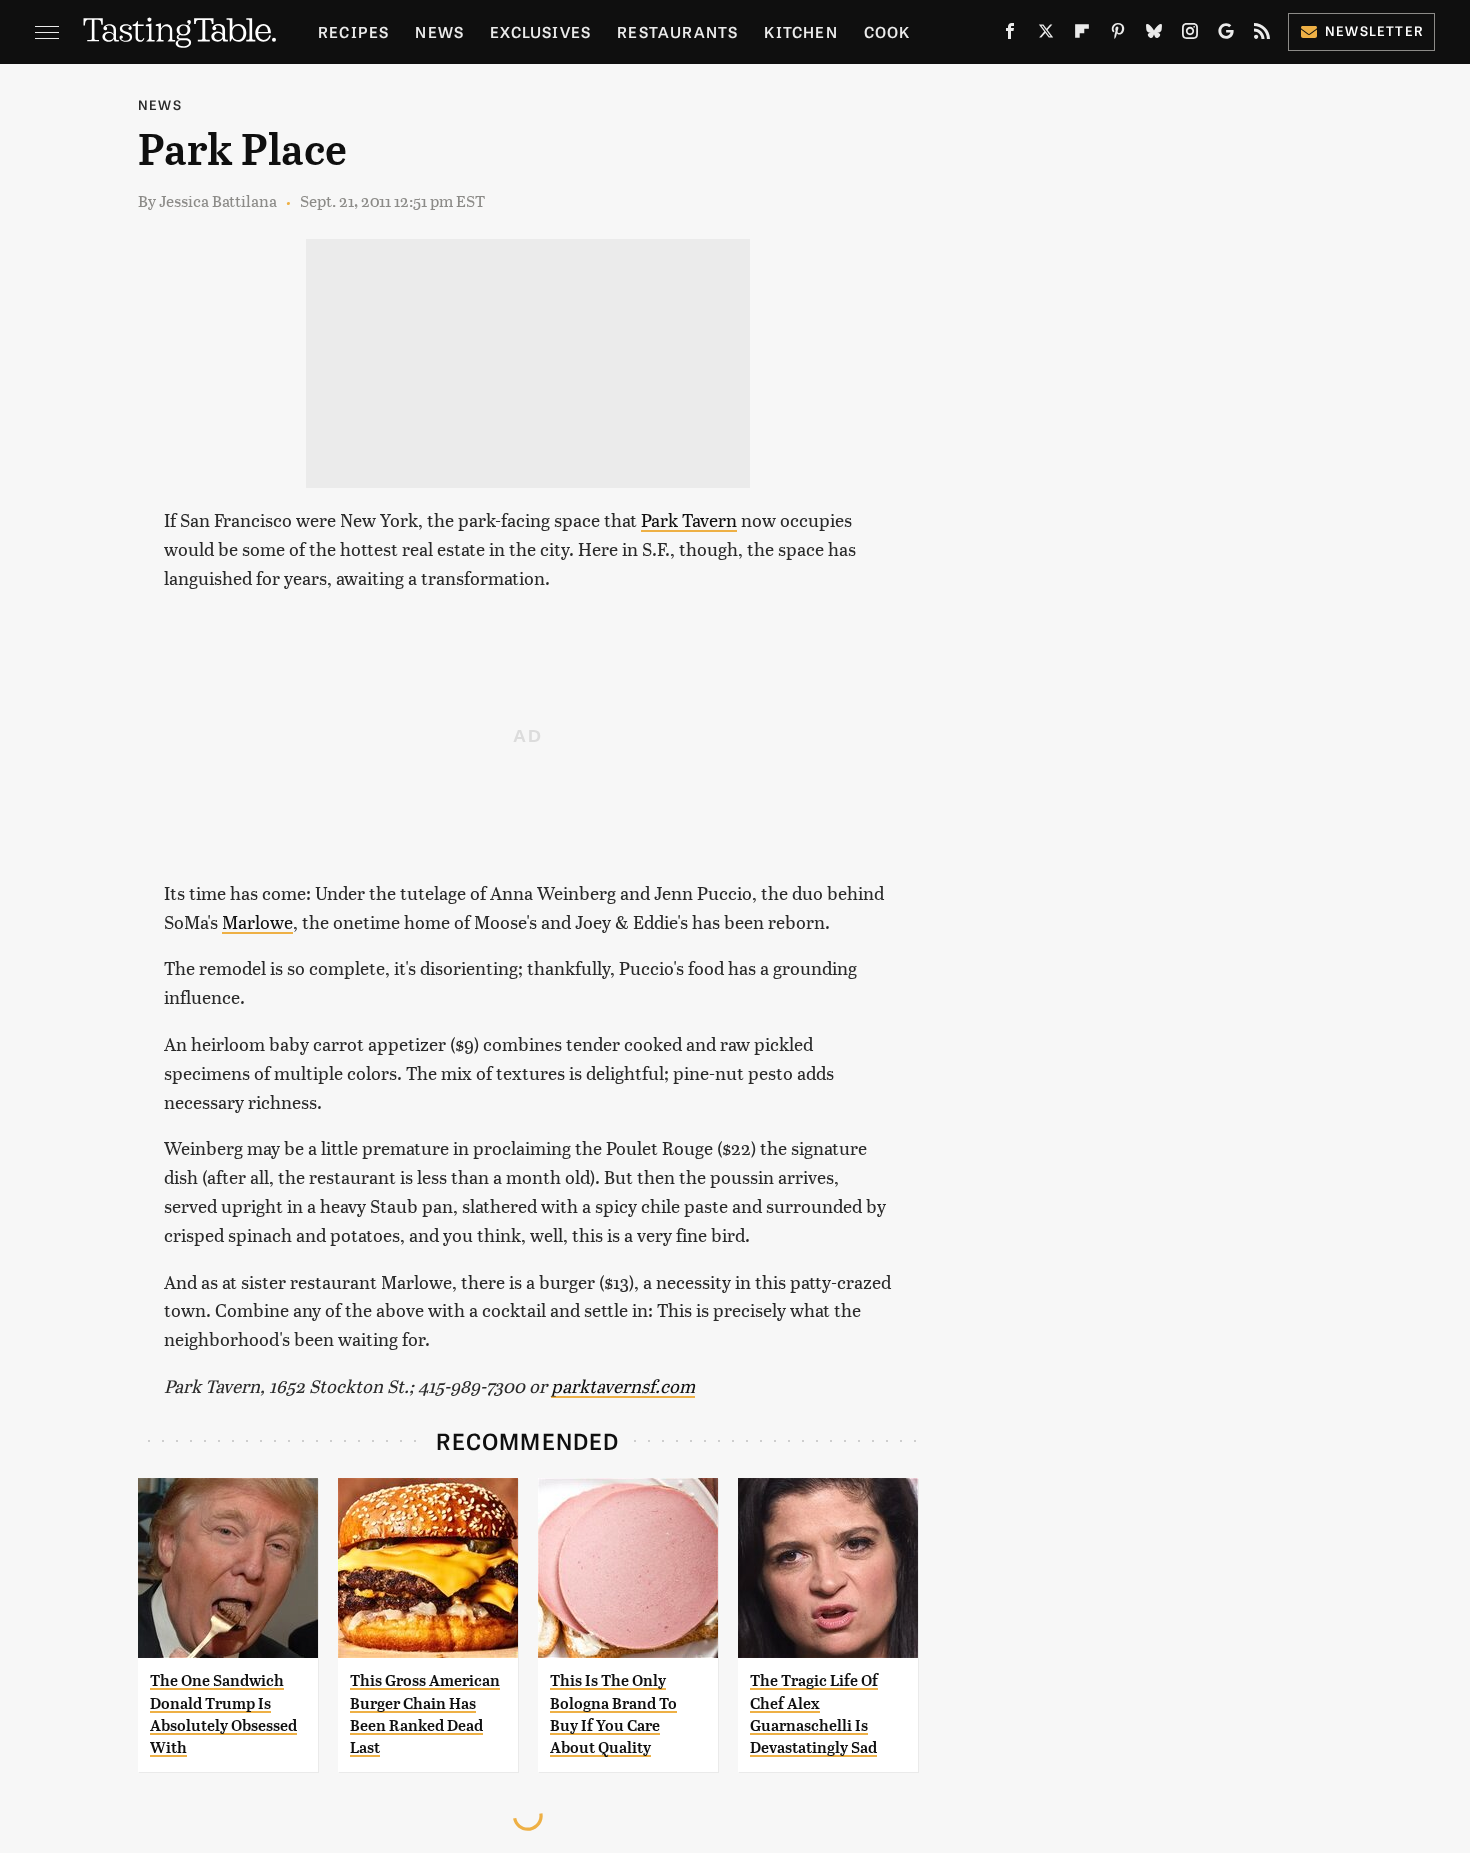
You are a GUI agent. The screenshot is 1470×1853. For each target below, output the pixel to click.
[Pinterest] (1118, 35)
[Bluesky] (1154, 35)
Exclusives (540, 31)
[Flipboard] (1082, 35)
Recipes (353, 31)
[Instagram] (1190, 35)
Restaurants (677, 31)
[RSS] (1262, 35)
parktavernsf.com (623, 1385)
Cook (887, 31)
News (439, 31)
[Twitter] (1046, 35)
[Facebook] (1010, 35)
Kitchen (800, 31)
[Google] (1226, 35)
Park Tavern (689, 519)
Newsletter (1374, 30)
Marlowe (257, 921)
